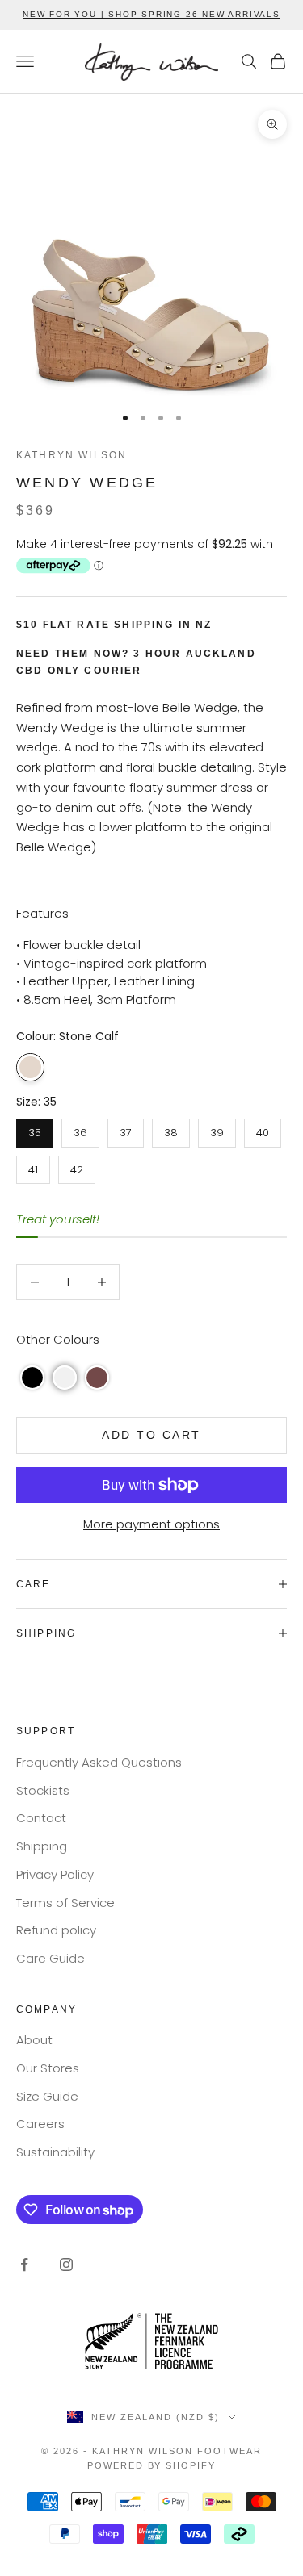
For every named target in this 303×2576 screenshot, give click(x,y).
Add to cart (151, 1435)
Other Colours (58, 1339)
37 (126, 1129)
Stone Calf (30, 1067)
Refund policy (56, 1930)
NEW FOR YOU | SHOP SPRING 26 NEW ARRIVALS (151, 14)
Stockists (43, 1790)
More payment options (151, 1524)
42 (77, 1167)
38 (171, 1129)
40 (263, 1129)
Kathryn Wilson (72, 455)
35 (35, 1129)
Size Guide (47, 2096)
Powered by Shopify (152, 2465)
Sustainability (55, 2152)
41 (34, 1167)
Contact (41, 1818)
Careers (40, 2124)
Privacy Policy (55, 1874)
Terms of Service (65, 1903)
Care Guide (50, 1958)
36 (80, 1129)
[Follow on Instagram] (66, 2264)
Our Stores (48, 2068)
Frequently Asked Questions (99, 1762)
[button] (32, 1378)
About (34, 2040)
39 (217, 1129)
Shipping (42, 1846)
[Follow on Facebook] (24, 2264)
